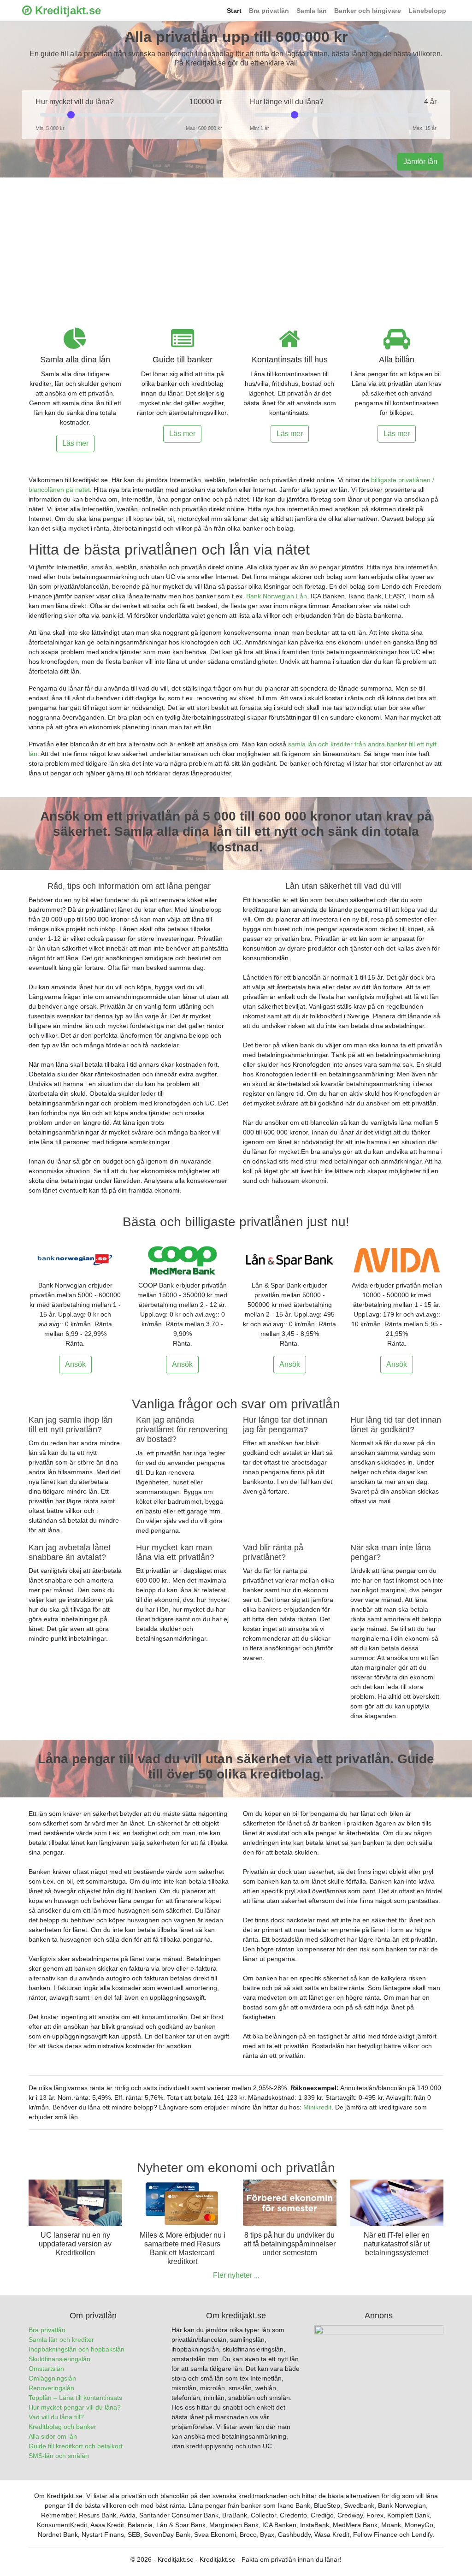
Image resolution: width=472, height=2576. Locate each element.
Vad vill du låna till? (56, 2417)
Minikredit (317, 2107)
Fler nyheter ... (236, 2275)
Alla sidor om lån (53, 2436)
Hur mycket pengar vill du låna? (75, 2407)
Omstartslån (46, 2369)
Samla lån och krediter (61, 2340)
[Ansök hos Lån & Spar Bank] (290, 1260)
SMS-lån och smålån (59, 2456)
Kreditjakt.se (66, 10)
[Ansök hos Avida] (397, 1260)
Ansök (75, 1364)
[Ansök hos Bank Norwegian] (75, 1260)
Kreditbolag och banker (62, 2427)
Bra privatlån (269, 11)
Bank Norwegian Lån (277, 596)
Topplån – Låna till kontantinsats (75, 2398)
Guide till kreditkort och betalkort (76, 2446)
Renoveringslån (51, 2388)
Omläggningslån (52, 2378)
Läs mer (75, 443)
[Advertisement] (236, 247)
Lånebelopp (427, 11)
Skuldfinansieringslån (59, 2359)
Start (234, 11)
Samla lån (312, 11)
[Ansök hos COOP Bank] (183, 1260)
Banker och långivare (368, 11)
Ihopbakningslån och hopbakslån (77, 2349)
